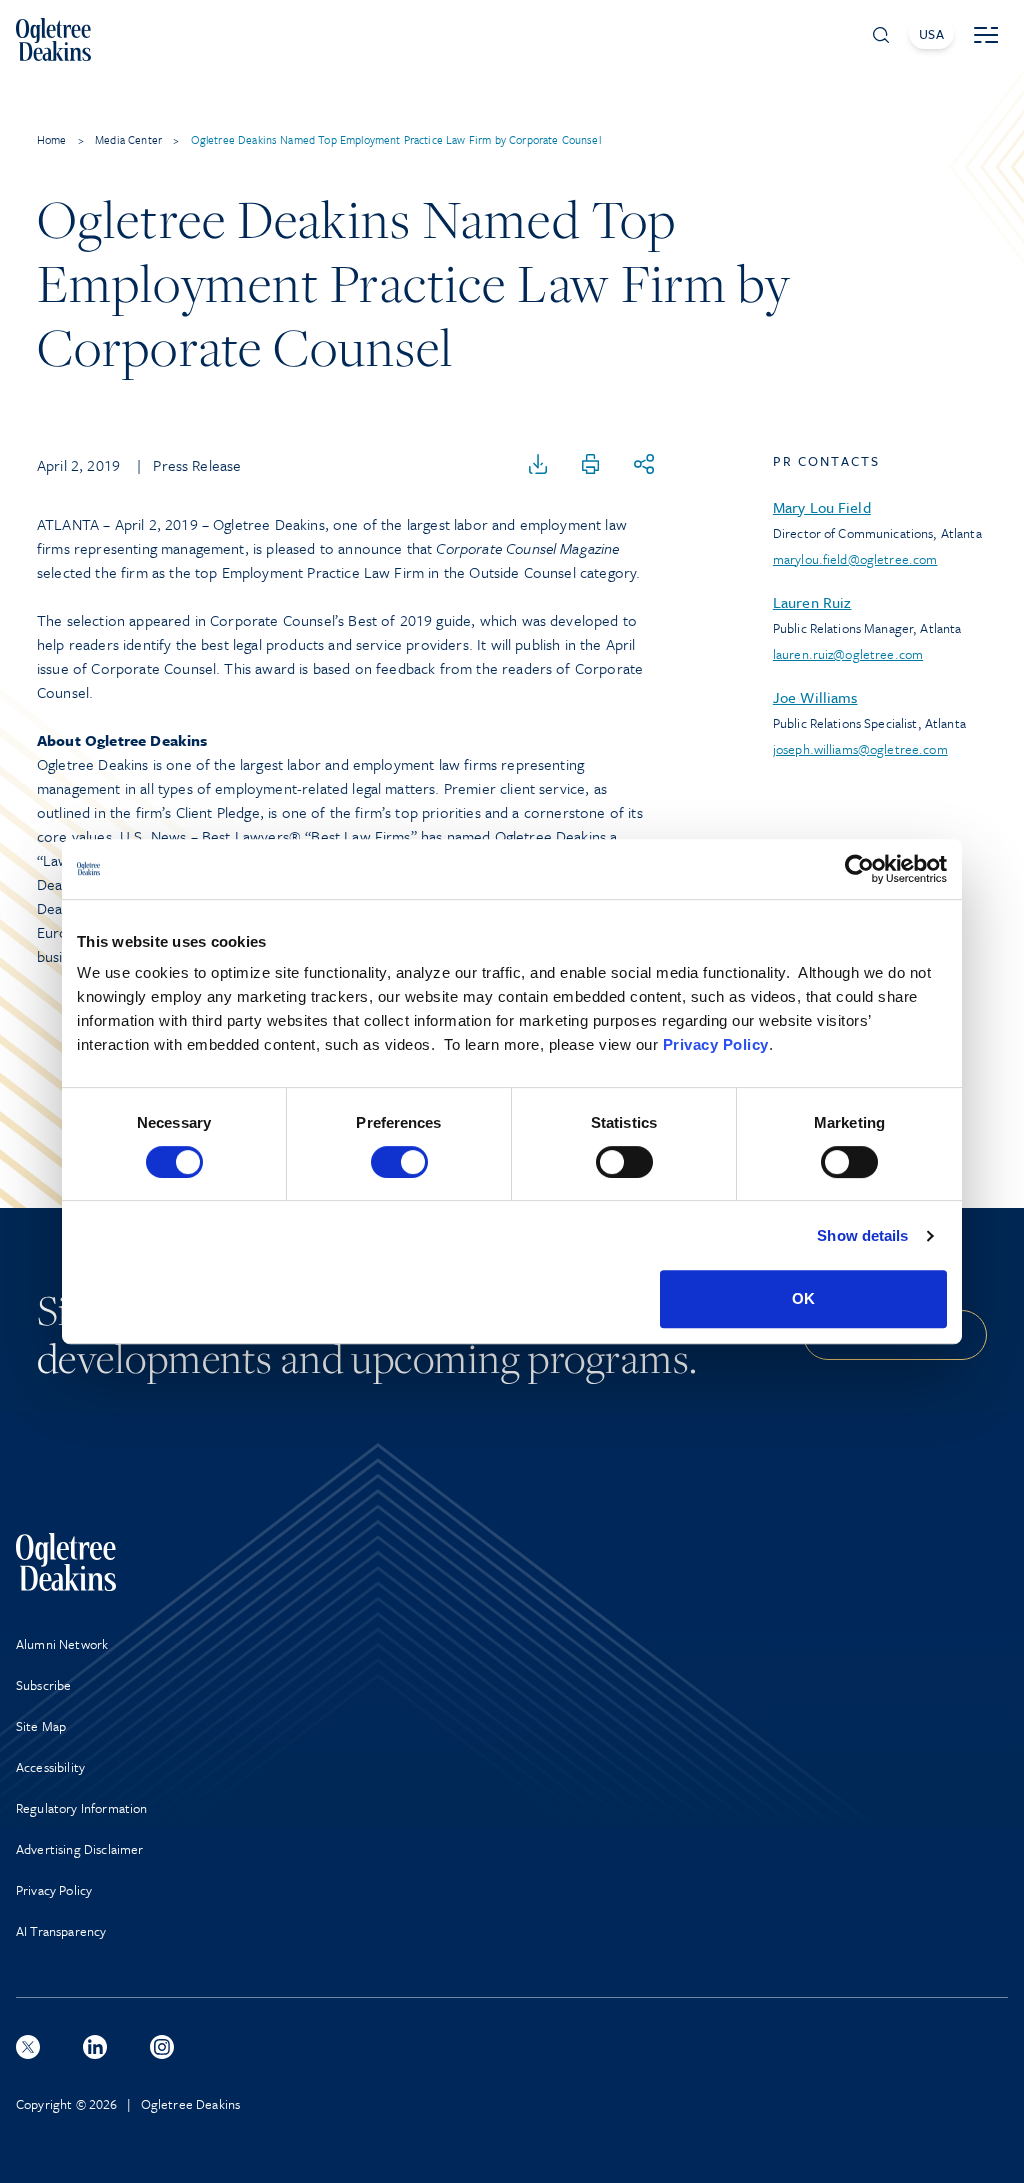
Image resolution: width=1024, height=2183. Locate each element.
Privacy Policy (716, 1044)
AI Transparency (61, 1931)
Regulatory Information (82, 1808)
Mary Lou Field (822, 507)
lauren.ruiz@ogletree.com (848, 654)
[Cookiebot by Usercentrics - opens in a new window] (859, 869)
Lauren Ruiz (812, 602)
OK (803, 1298)
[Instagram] (162, 2047)
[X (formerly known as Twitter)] (28, 2047)
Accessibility (50, 1767)
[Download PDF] (538, 465)
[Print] (591, 465)
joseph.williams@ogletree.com (860, 749)
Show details (862, 1235)
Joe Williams (815, 697)
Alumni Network (62, 1644)
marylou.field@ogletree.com (855, 559)
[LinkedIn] (95, 2047)
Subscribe (43, 1685)
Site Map (41, 1726)
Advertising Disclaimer (80, 1849)
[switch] (399, 1162)
